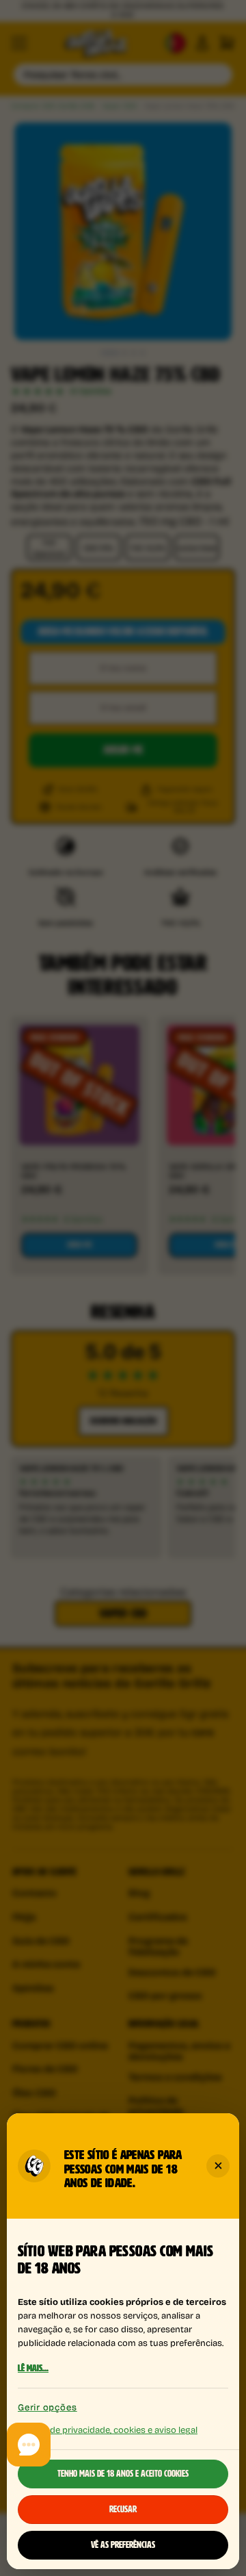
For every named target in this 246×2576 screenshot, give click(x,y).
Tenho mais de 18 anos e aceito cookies (123, 2474)
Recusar (123, 2510)
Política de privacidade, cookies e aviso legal (108, 2429)
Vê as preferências (123, 2545)
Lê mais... (33, 2369)
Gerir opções (47, 2407)
